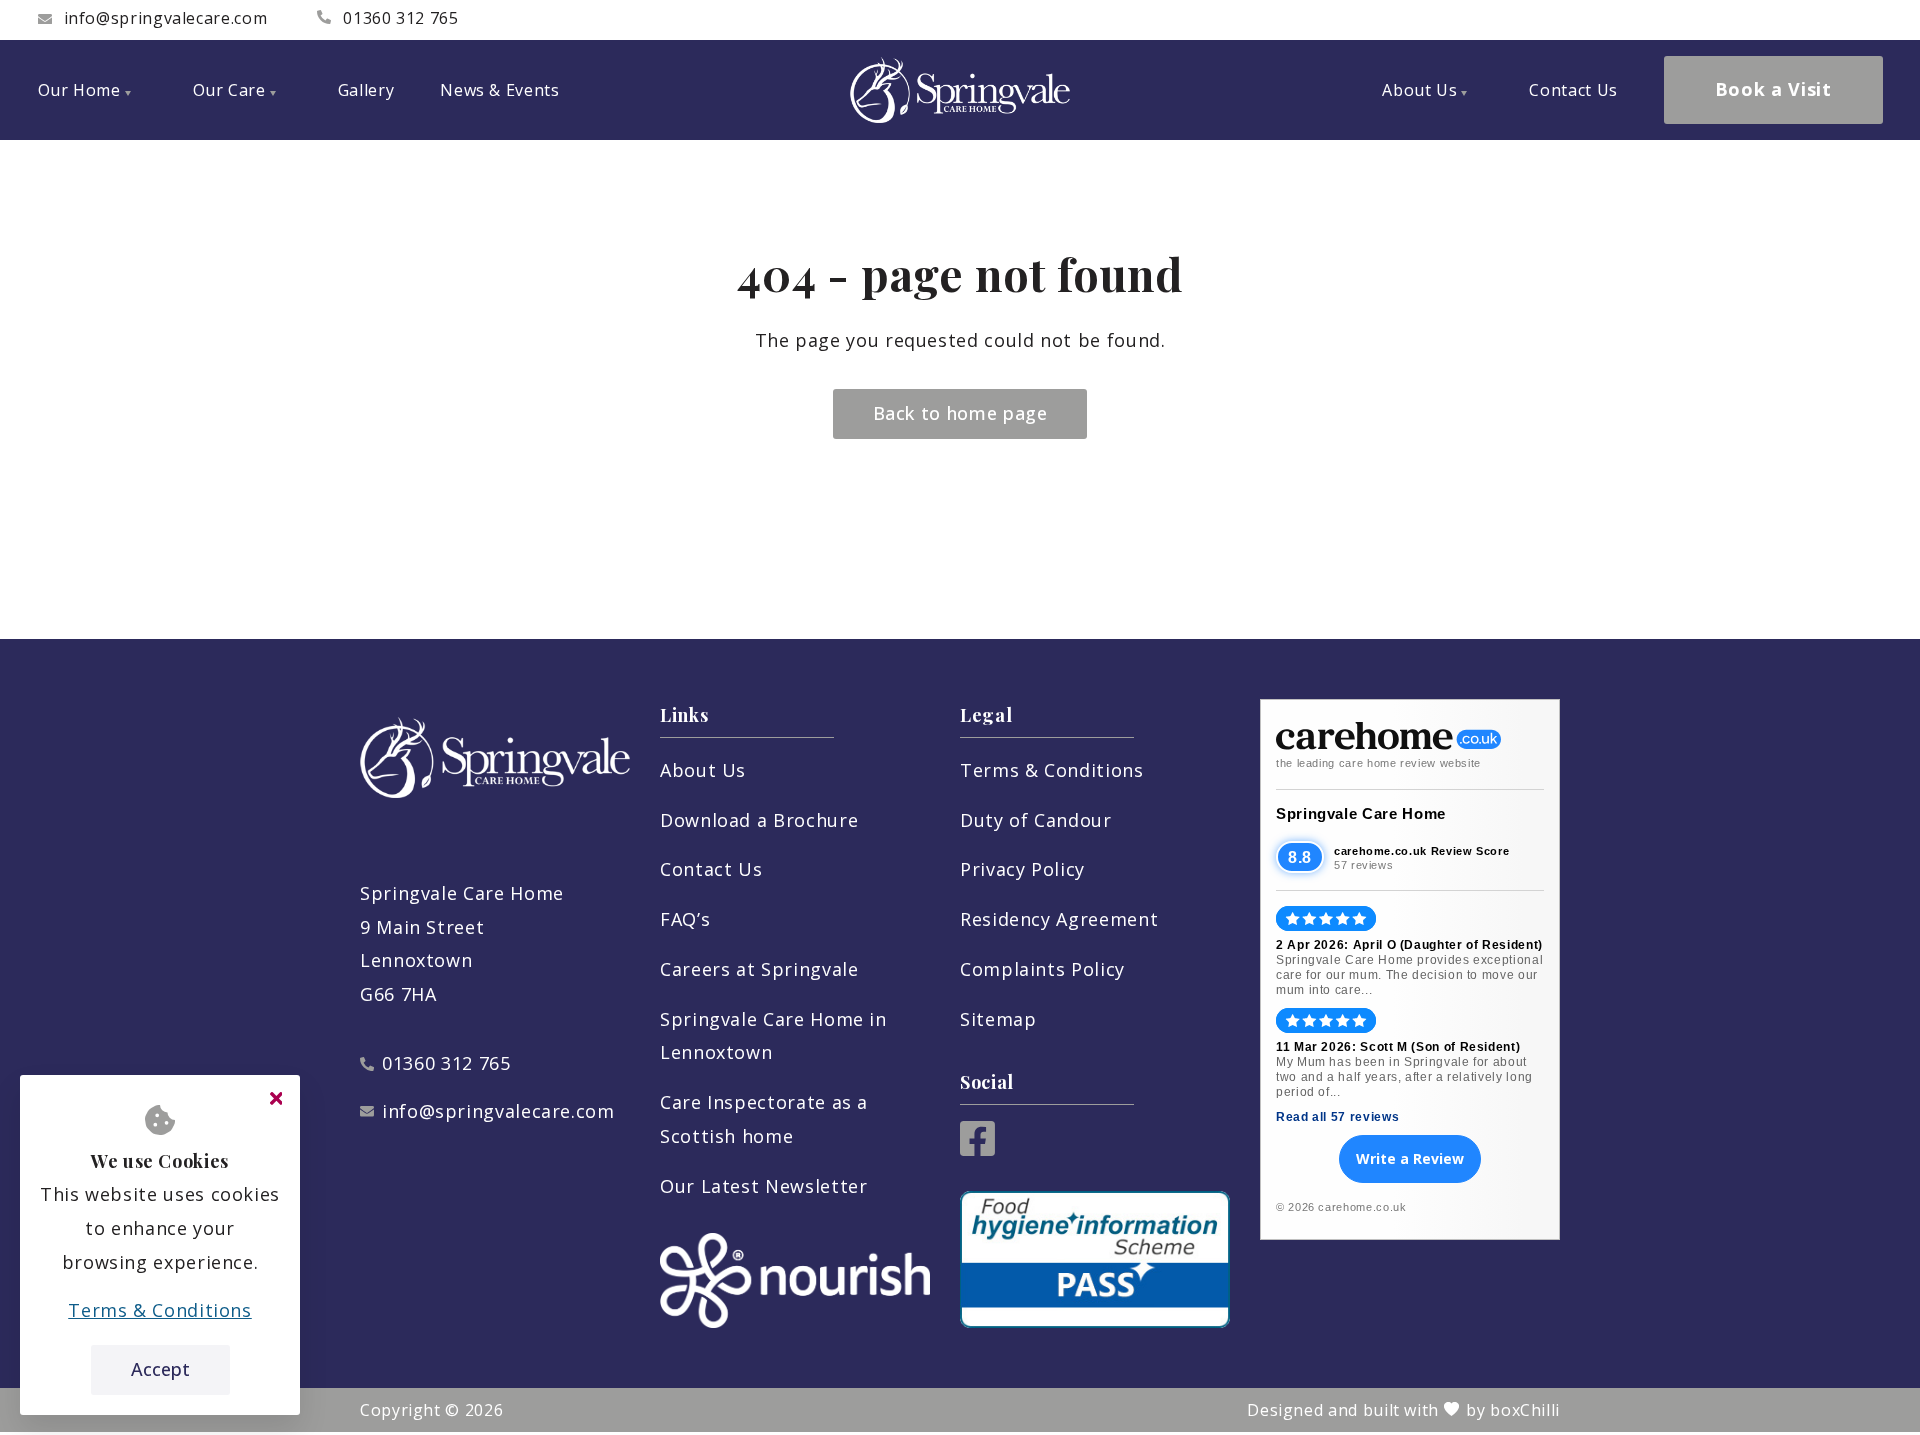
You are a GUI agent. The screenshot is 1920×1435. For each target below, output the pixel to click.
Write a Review (1410, 1158)
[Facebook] (977, 1149)
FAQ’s (685, 919)
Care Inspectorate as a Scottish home (764, 1119)
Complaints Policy (1042, 969)
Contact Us (711, 869)
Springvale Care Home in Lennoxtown (773, 1036)
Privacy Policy (1022, 869)
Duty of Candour (1036, 820)
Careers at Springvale (759, 969)
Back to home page (960, 413)
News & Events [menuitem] (499, 90)
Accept (160, 1369)
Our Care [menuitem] (229, 90)
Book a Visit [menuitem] (1773, 89)
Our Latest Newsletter (763, 1186)
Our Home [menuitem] (79, 90)
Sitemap (998, 1019)
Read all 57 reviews (1337, 1117)
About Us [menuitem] (1419, 90)
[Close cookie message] (276, 1099)
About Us (703, 770)
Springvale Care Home (1361, 813)
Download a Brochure (759, 820)
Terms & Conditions (1052, 770)
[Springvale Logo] (960, 90)
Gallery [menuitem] (366, 90)
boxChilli (1525, 1410)
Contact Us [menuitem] (1573, 90)
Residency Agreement (1059, 919)
